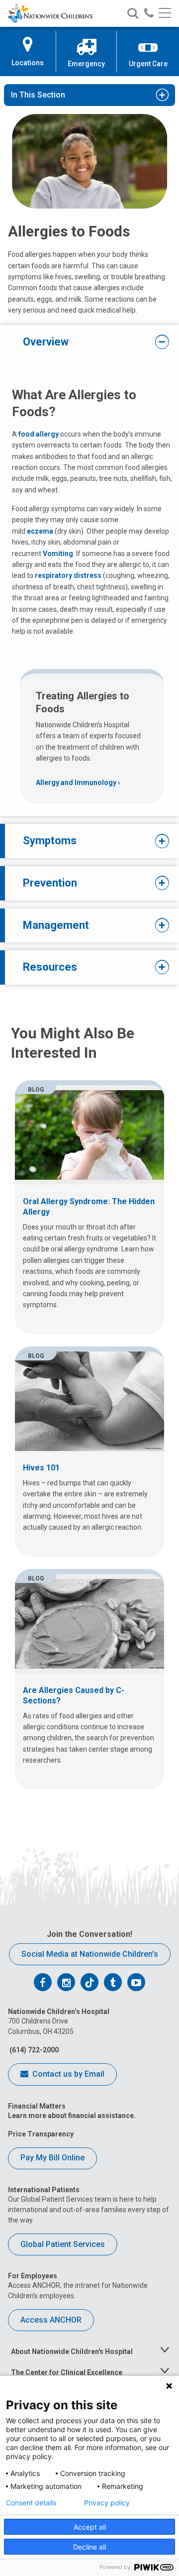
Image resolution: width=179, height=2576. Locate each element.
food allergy (39, 434)
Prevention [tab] (50, 883)
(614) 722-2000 (33, 2050)
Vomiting (58, 554)
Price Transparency (41, 2134)
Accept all (90, 2527)
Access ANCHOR (51, 2320)
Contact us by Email (67, 2074)
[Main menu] (165, 14)
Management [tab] (56, 925)
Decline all (89, 2547)
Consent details (31, 2503)
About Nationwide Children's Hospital (72, 2352)
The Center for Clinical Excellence (67, 2372)
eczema (40, 531)
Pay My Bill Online (52, 2158)
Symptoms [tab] (50, 840)
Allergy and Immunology (76, 783)
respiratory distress (68, 575)
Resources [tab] (50, 967)
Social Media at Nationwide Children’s (90, 1954)
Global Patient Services (63, 2244)
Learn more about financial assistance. (72, 2116)
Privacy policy (107, 2503)
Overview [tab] (46, 342)
